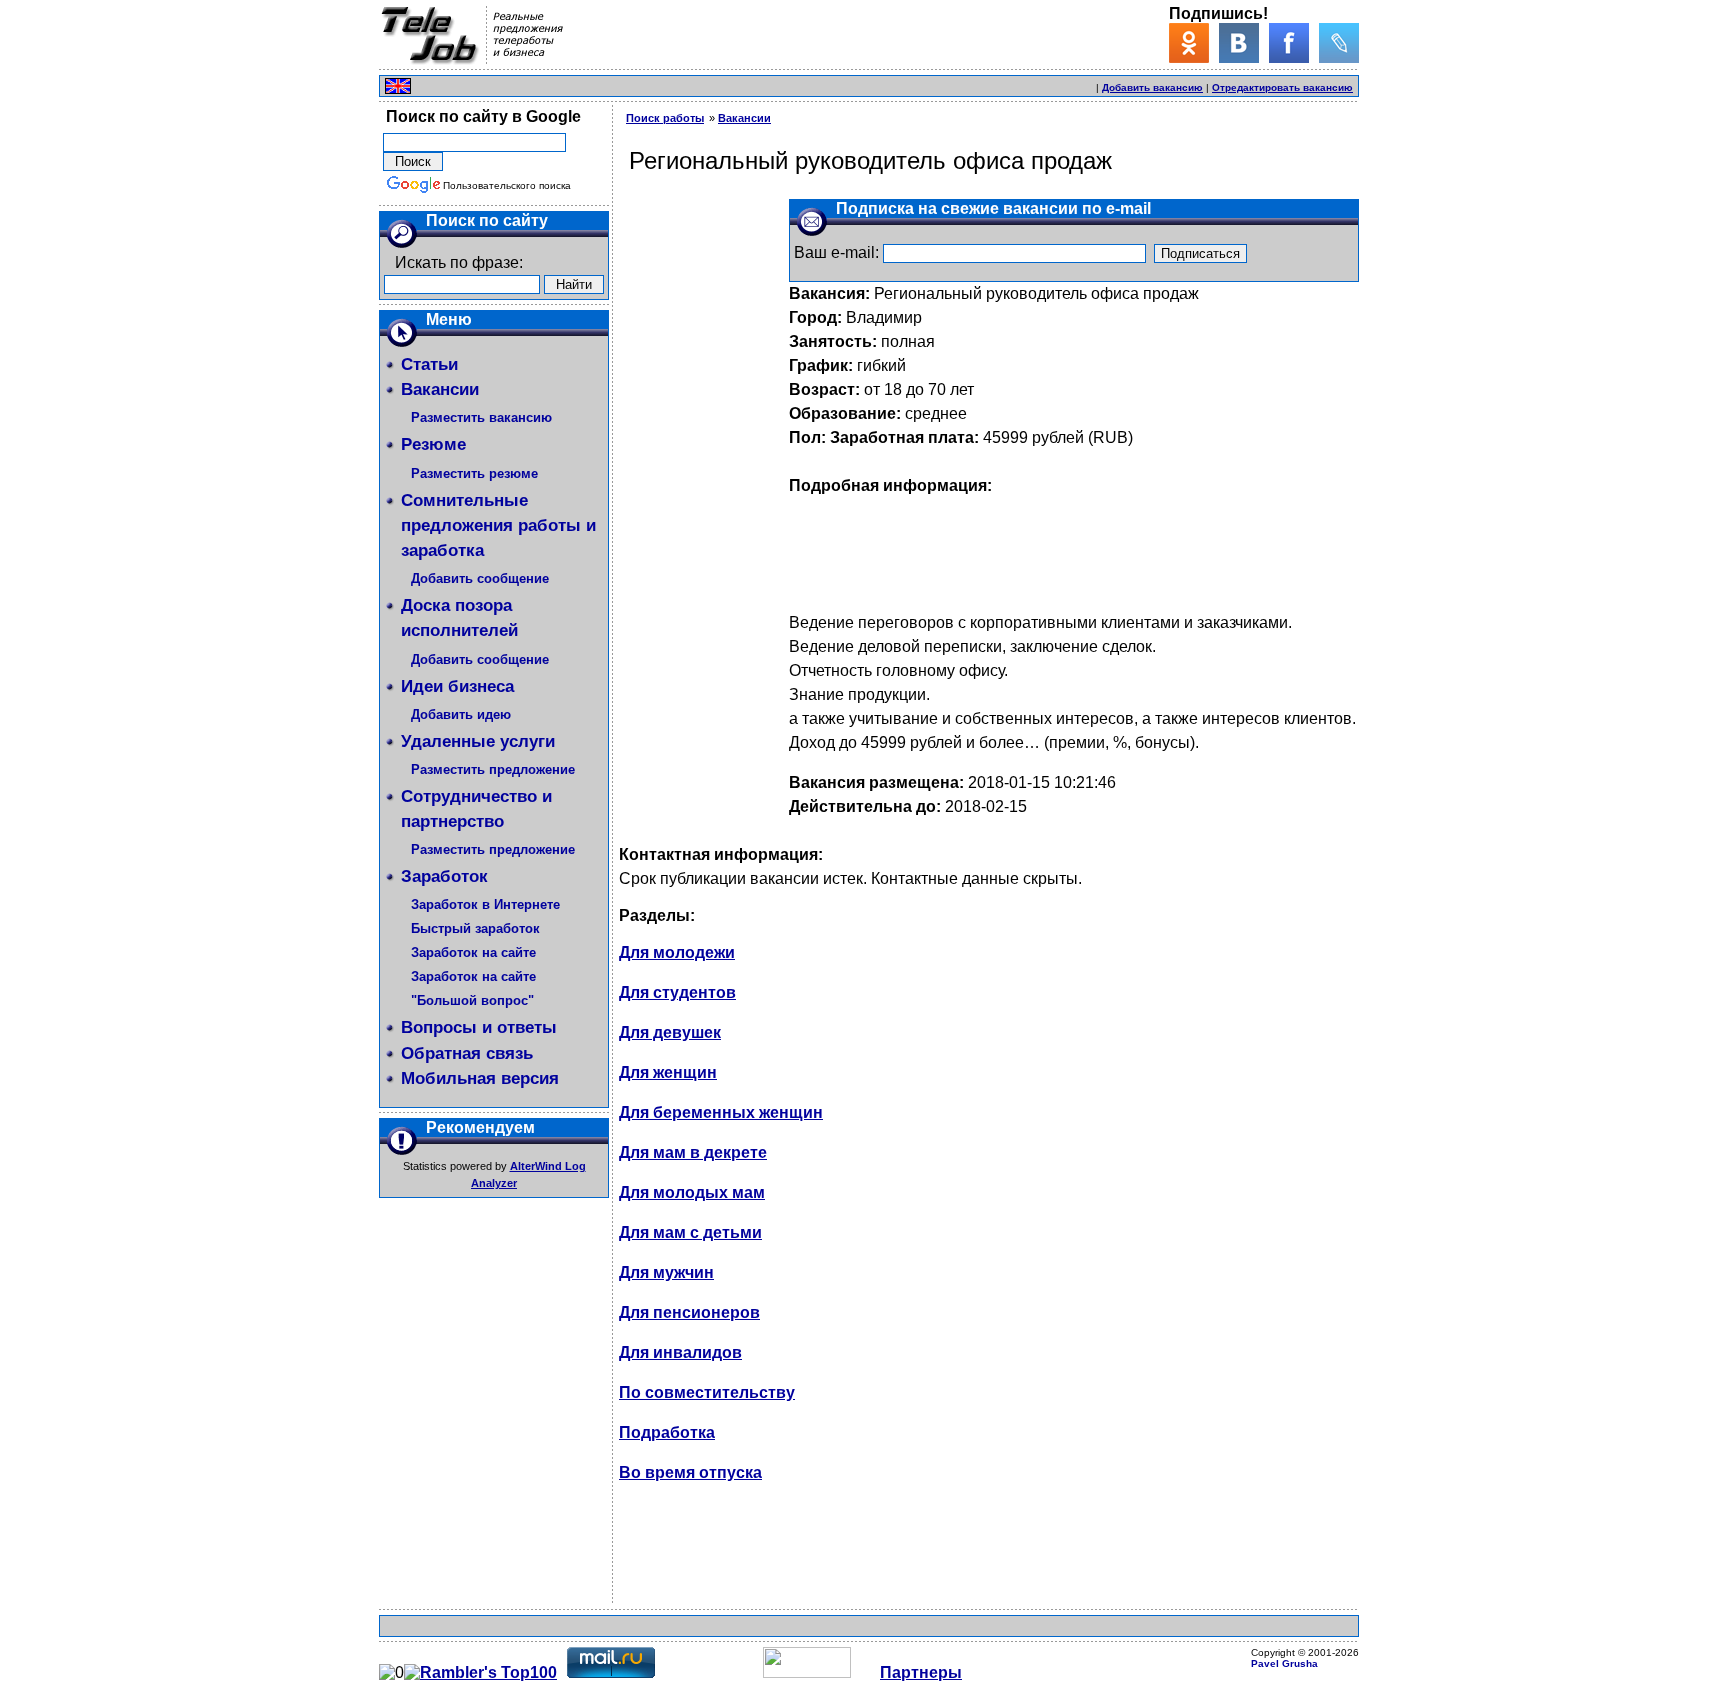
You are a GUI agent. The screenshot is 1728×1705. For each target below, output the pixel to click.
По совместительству (707, 1392)
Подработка (667, 1432)
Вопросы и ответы (479, 1027)
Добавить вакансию (1152, 87)
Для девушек (670, 1032)
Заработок (444, 876)
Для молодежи (677, 952)
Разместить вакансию (481, 417)
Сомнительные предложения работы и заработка (498, 525)
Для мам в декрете (693, 1152)
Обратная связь (467, 1053)
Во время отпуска (690, 1472)
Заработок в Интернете (485, 904)
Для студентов (677, 992)
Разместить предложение (493, 769)
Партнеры (921, 1672)
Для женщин (668, 1072)
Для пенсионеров (689, 1312)
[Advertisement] (859, 83)
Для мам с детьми (690, 1232)
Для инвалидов (680, 1352)
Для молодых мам (692, 1192)
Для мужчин (666, 1272)
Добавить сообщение (480, 578)
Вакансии (440, 389)
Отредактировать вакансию (1282, 87)
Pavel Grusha (1284, 1663)
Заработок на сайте (473, 952)
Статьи (429, 364)
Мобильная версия (480, 1078)
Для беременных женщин (721, 1112)
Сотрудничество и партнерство (476, 809)
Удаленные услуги (478, 741)
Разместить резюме (474, 473)
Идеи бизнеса (457, 686)
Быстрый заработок (475, 928)
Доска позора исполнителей (459, 618)
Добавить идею (461, 714)
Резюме (433, 444)
